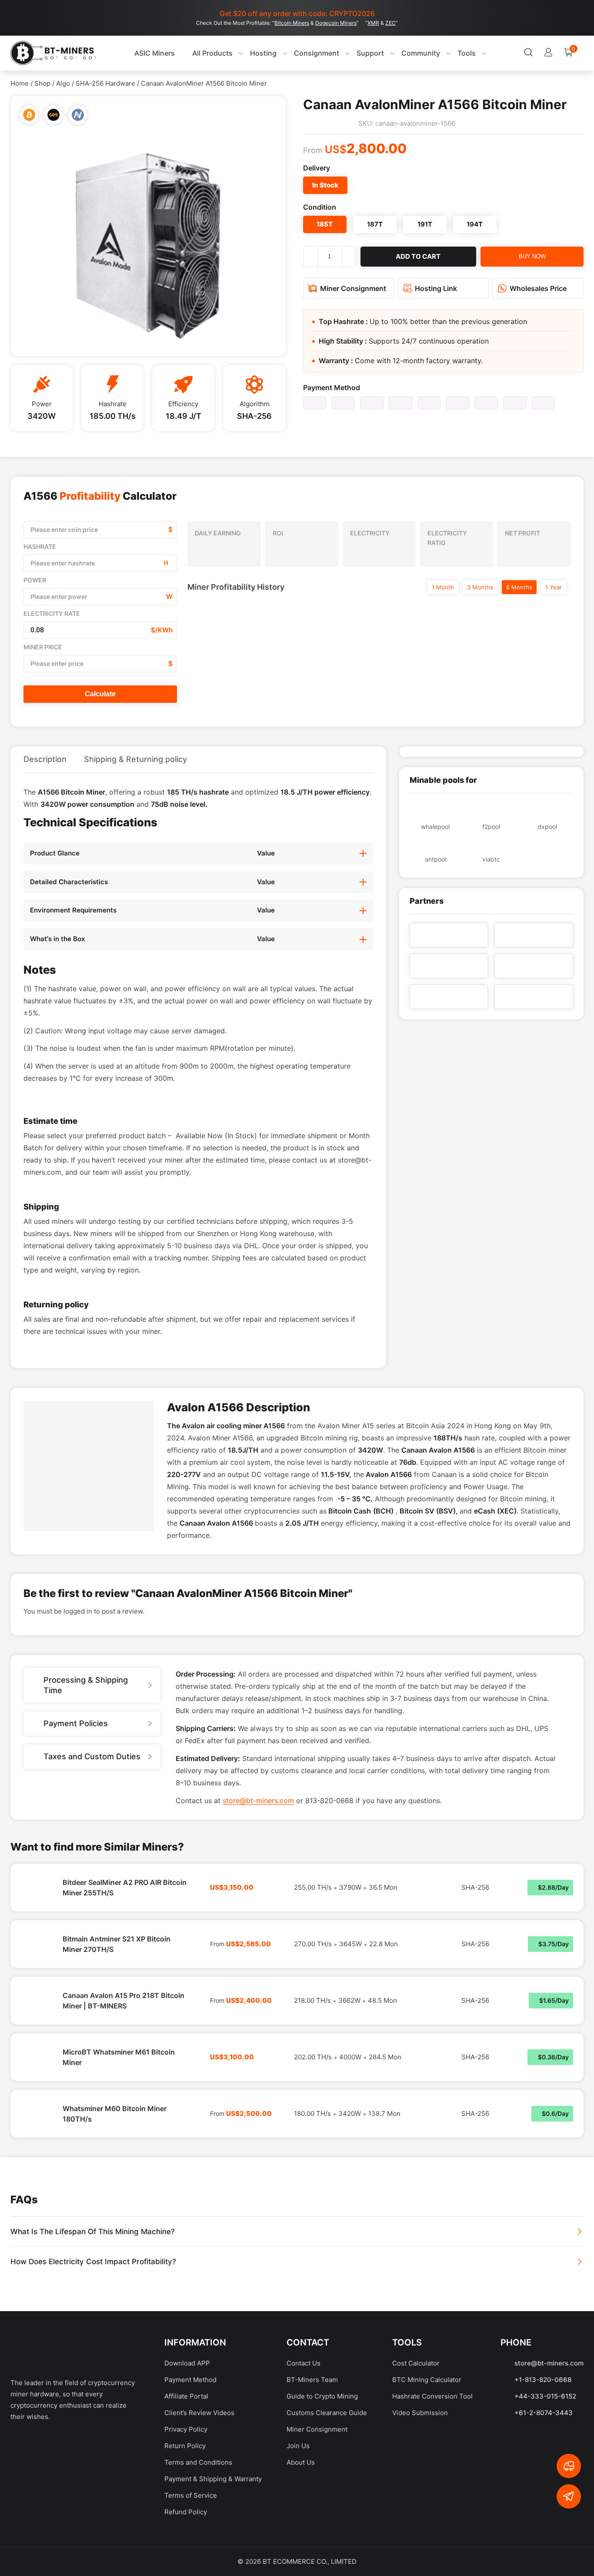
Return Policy (185, 2528)
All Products (190, 53)
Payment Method (332, 388)
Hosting (245, 53)
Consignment (298, 53)
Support (352, 53)
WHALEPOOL (435, 827)
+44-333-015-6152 (545, 2479)
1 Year (554, 587)
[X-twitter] (52, 2528)
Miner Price (43, 647)
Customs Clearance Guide (327, 2495)
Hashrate (40, 546)
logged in (78, 1694)
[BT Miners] (53, 53)
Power (35, 580)
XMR (373, 23)
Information (195, 2425)
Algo (63, 83)
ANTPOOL (435, 859)
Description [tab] (45, 759)
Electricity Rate (52, 613)
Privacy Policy (186, 2512)
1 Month (443, 587)
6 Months (519, 587)
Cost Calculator (416, 2446)
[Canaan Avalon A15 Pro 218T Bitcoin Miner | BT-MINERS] (37, 2083)
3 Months (480, 587)
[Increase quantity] (349, 257)
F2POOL (491, 827)
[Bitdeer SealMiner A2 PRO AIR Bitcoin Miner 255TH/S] (37, 1970)
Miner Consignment (317, 2512)
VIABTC (491, 859)
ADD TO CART (418, 256)
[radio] (325, 185)
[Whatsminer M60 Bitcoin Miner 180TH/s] (37, 2196)
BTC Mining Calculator (427, 2462)
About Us (301, 2545)
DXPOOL (547, 827)
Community (402, 53)
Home (20, 83)
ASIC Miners (129, 53)
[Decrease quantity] (310, 257)
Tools (448, 53)
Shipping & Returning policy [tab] (135, 759)
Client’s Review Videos (199, 2495)
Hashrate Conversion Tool (432, 2479)
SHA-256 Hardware (105, 83)
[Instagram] (113, 2528)
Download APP (187, 2446)
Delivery (317, 168)
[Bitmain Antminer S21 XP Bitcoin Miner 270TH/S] (37, 2027)
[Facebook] (21, 2528)
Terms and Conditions (198, 2545)
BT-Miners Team (312, 2462)
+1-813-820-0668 (543, 2462)
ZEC (390, 23)
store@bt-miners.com (258, 1883)
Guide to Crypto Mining (322, 2479)
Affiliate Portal (186, 2479)
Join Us (298, 2528)
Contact (308, 2425)
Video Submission (420, 2495)
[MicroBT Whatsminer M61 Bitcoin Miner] (37, 2140)
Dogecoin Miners (336, 23)
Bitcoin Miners (292, 23)
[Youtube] (82, 2528)
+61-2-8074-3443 (544, 2495)
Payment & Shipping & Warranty (213, 2561)
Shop (42, 83)
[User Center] (496, 53)
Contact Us (304, 2446)
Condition (320, 207)
